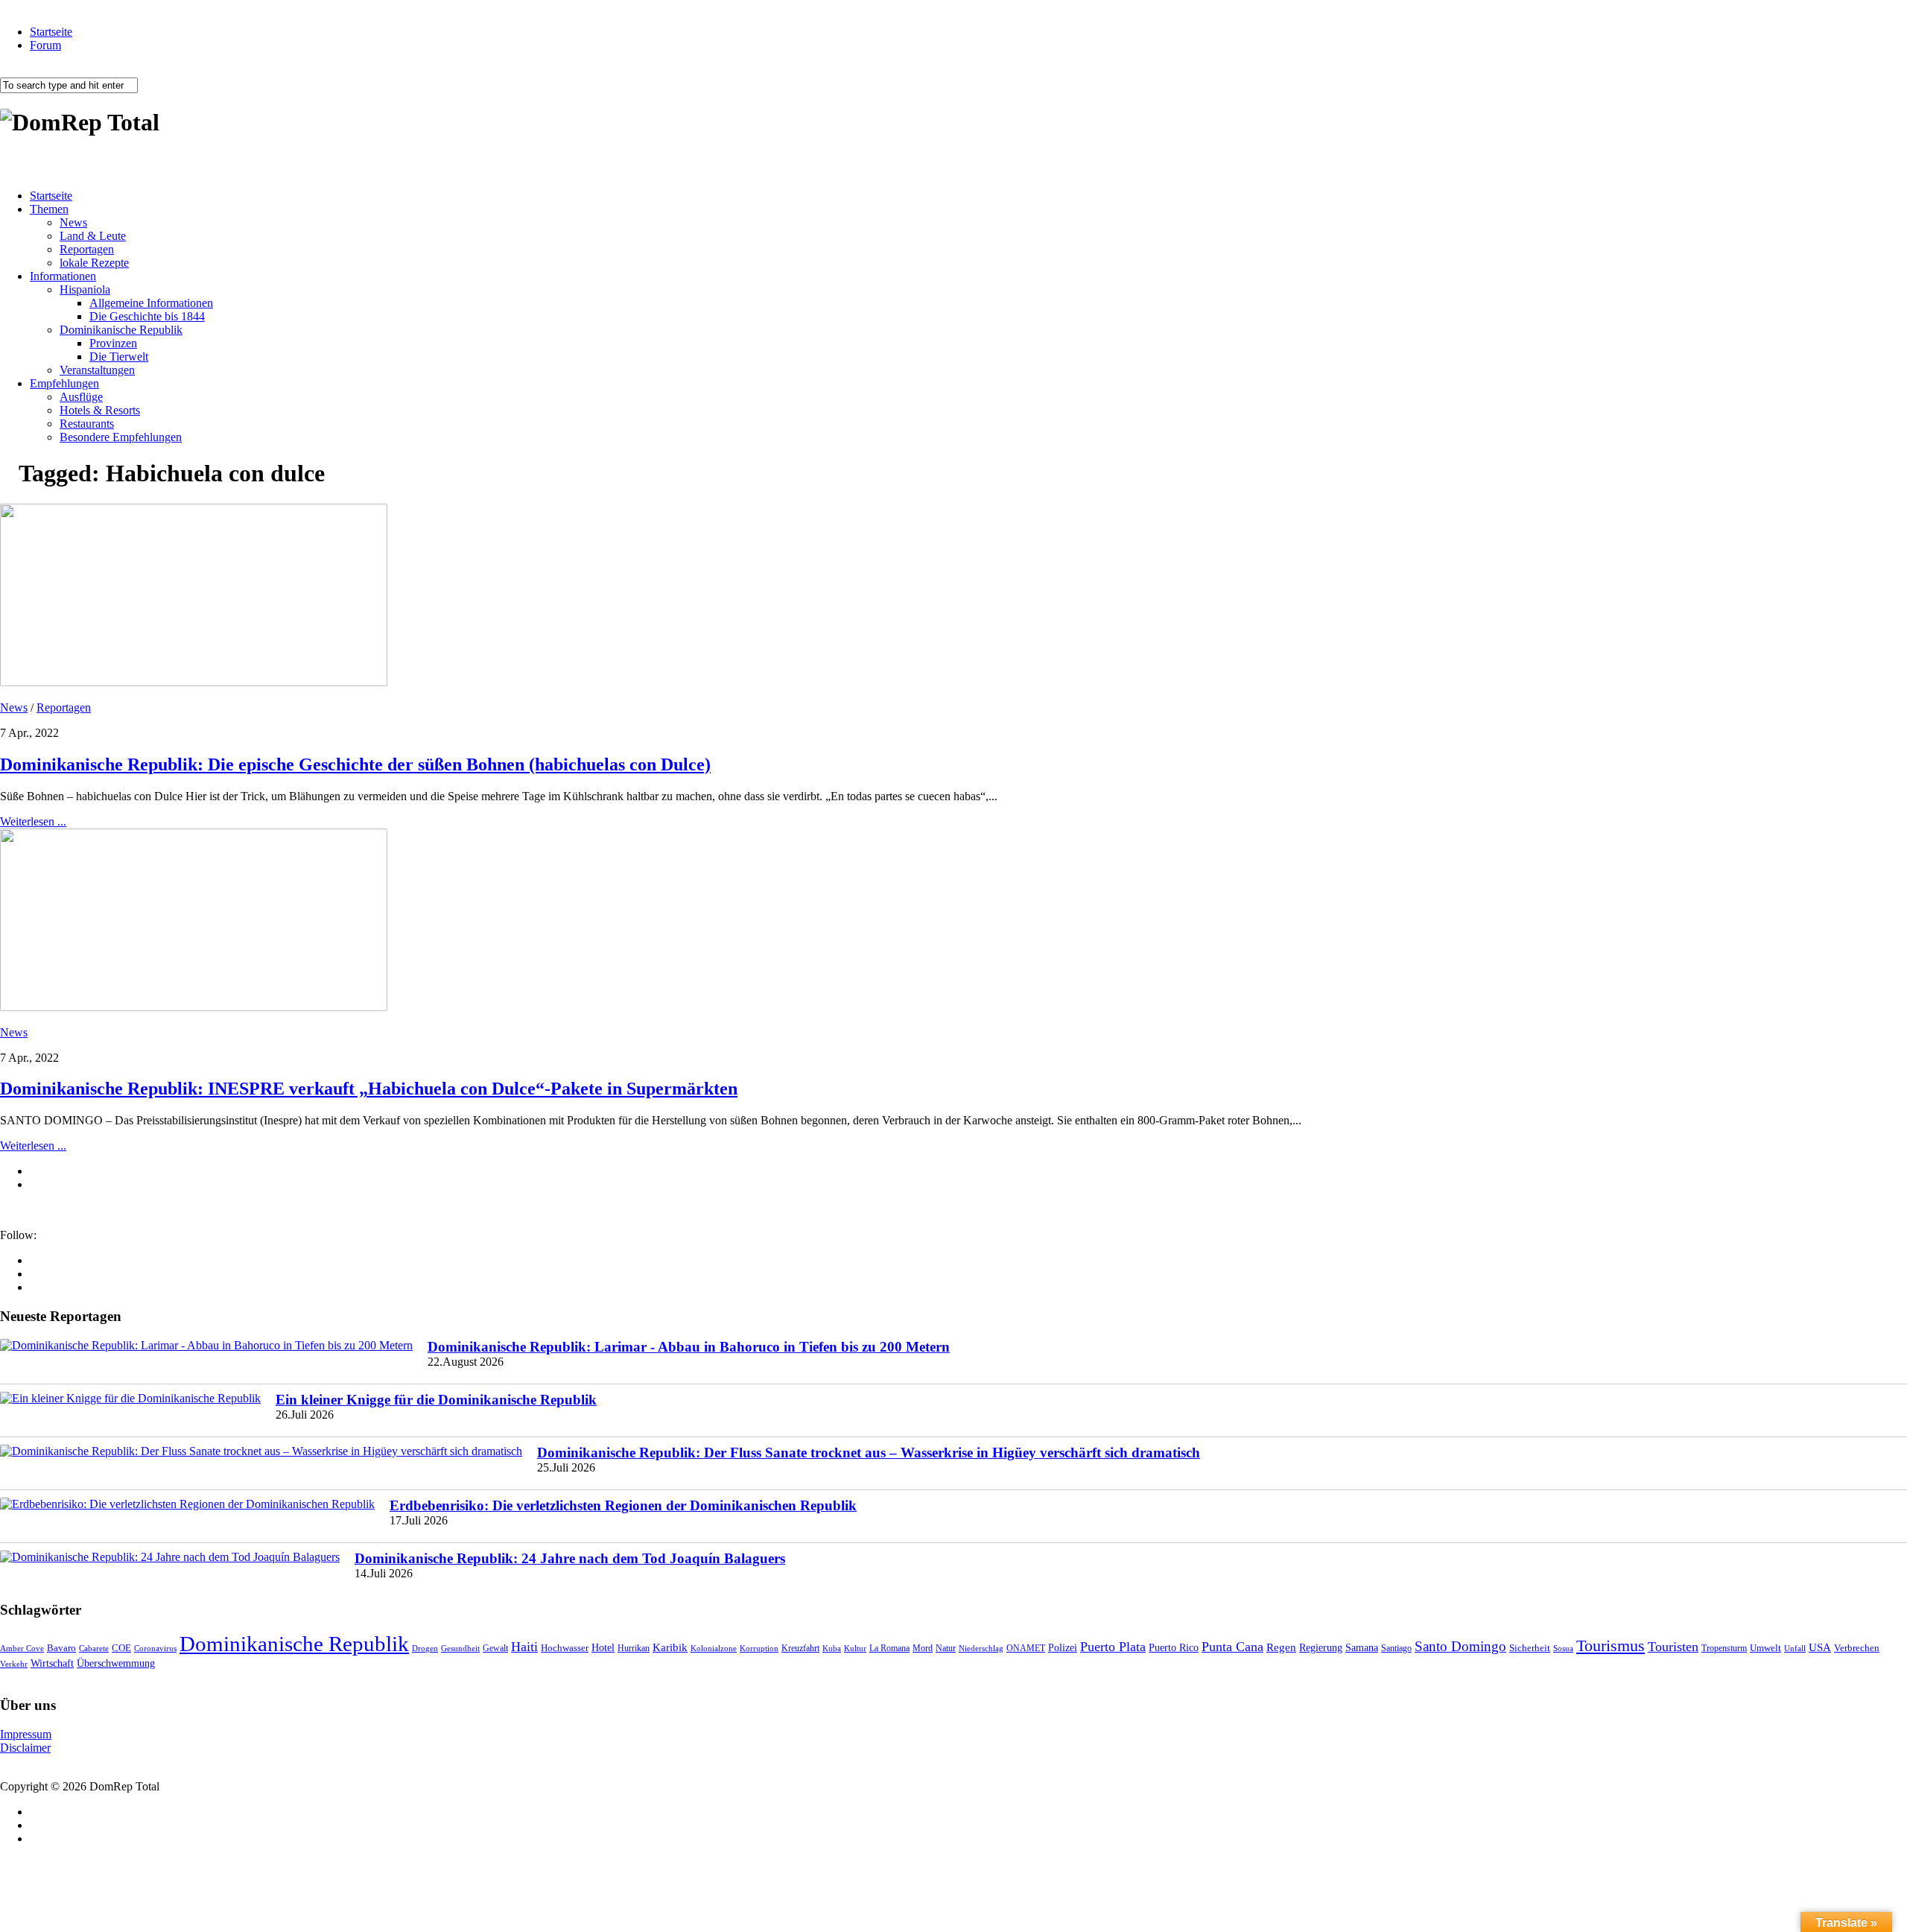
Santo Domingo (1460, 1646)
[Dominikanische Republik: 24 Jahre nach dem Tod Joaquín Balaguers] (170, 1557)
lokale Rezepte (94, 263)
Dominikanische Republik (121, 330)
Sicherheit (1530, 1648)
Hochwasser (565, 1648)
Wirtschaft (52, 1663)
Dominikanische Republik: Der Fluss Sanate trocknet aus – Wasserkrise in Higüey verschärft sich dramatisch (869, 1453)
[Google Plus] (34, 1274)
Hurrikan (634, 1648)
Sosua (1563, 1648)
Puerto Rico (1174, 1648)
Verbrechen (1857, 1648)
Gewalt (495, 1648)
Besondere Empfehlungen (121, 437)
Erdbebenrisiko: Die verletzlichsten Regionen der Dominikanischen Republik (623, 1505)
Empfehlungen (64, 383)
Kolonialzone (714, 1648)
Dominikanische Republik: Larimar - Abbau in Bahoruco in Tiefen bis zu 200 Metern (689, 1347)
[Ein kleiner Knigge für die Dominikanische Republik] (130, 1399)
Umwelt (1765, 1648)
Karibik (670, 1647)
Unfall (1795, 1648)
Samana (1362, 1648)
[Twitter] (34, 1287)
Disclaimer (25, 1748)
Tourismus (1611, 1646)
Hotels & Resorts (100, 410)
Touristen (1673, 1647)
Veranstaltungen (97, 370)
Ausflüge (81, 397)
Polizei (1063, 1647)
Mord (923, 1648)
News (73, 222)
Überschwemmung (116, 1663)
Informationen (63, 276)
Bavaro (61, 1648)
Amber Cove (22, 1648)
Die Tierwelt (119, 357)
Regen (1281, 1647)
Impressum (26, 1734)
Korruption (759, 1648)
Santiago (1396, 1648)
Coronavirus (155, 1648)
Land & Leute (93, 236)
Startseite (51, 32)
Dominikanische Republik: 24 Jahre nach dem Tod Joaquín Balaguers (570, 1558)
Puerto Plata (1113, 1647)
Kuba (832, 1648)
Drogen (425, 1648)
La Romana (889, 1648)
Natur (946, 1648)
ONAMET (1026, 1648)
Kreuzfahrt (800, 1648)
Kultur (855, 1648)
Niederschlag (981, 1648)
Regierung (1321, 1648)
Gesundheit (460, 1648)
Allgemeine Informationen (151, 303)
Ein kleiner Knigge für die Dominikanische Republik (436, 1400)
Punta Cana (1232, 1647)
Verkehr (14, 1664)
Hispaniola (85, 289)
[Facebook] (34, 1260)
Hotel (603, 1647)
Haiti (524, 1647)
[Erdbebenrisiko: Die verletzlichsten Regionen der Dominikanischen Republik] (187, 1504)
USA (1820, 1647)
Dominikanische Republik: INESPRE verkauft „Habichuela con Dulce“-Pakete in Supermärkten (369, 1089)
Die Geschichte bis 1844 (147, 316)
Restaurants (87, 424)
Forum (45, 45)
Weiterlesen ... (33, 821)
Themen (49, 209)
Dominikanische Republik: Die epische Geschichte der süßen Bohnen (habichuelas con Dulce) (355, 764)
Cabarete (94, 1648)
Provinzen (113, 343)
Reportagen (87, 249)
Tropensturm (1724, 1648)
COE (121, 1648)
